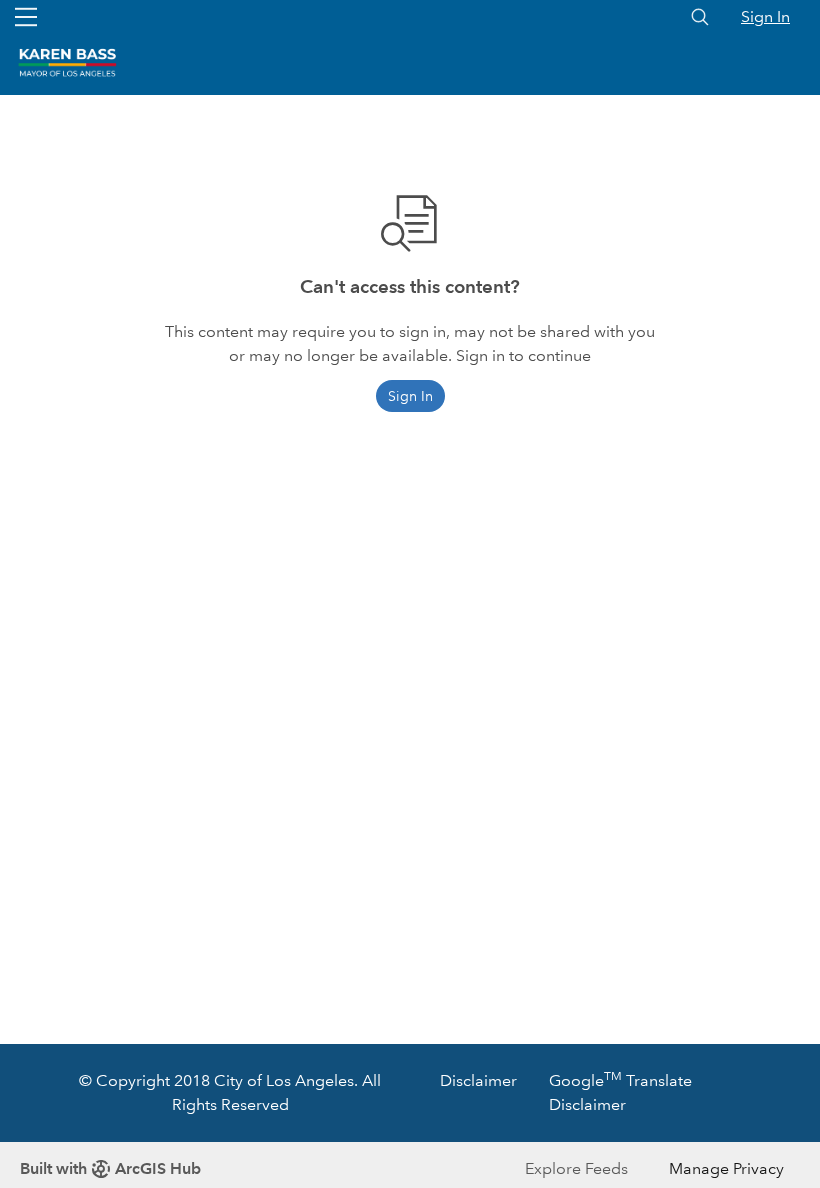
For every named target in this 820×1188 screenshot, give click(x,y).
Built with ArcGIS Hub (110, 1168)
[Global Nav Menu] (26, 17)
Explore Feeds (576, 1168)
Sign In (765, 16)
